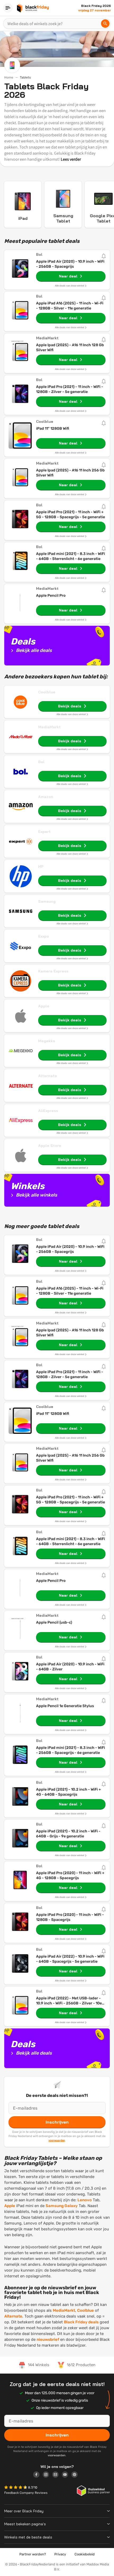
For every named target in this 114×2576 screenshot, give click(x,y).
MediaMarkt (49, 727)
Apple (44, 1006)
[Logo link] (38, 2475)
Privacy (60, 2554)
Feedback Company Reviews (26, 2493)
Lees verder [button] (71, 159)
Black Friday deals (81, 2322)
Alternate (48, 1076)
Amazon (46, 797)
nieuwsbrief (48, 2339)
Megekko (47, 1041)
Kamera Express (53, 971)
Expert (44, 832)
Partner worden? (33, 2554)
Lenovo (85, 2200)
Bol (41, 762)
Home (9, 77)
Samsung (47, 901)
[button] (16, 2488)
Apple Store (50, 1146)
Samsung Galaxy (62, 2206)
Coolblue (47, 692)
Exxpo (44, 936)
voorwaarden (57, 2140)
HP (41, 867)
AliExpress (48, 1111)
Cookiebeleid (85, 2554)
